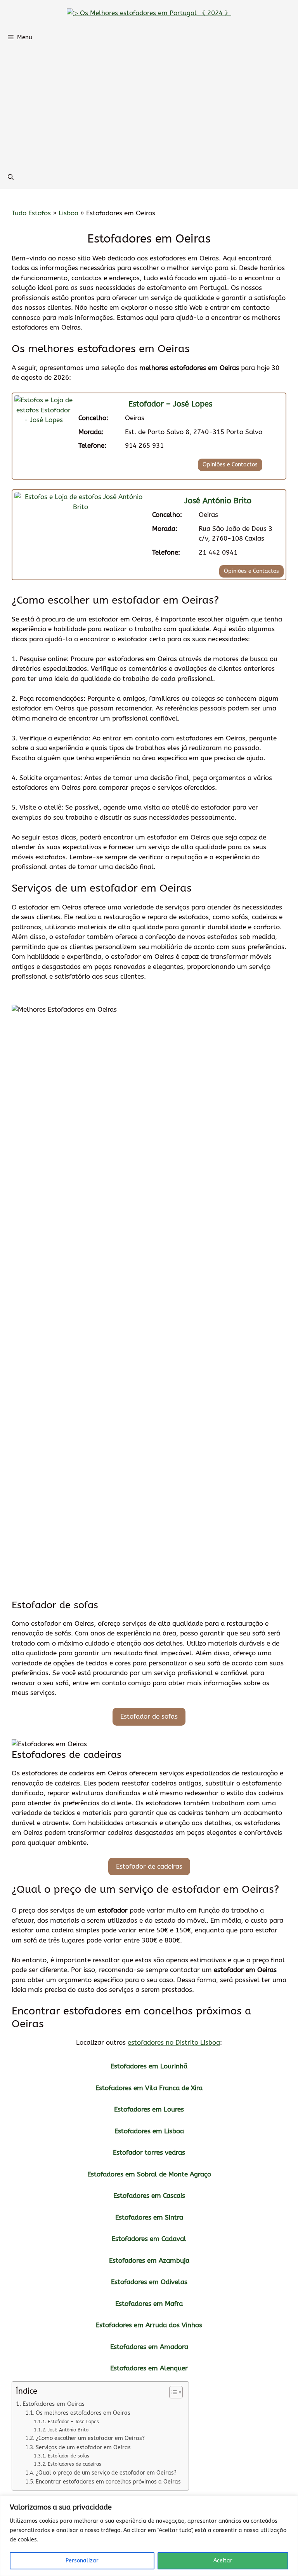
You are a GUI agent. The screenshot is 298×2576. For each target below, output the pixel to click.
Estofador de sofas (149, 1716)
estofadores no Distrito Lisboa (174, 2042)
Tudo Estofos (31, 213)
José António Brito (218, 501)
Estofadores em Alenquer (149, 2368)
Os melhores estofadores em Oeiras (83, 2413)
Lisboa (68, 213)
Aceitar (223, 2561)
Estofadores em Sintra (149, 2217)
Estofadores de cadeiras (74, 2464)
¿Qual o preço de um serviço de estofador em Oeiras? (106, 2473)
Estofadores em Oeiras (54, 2404)
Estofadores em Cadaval (149, 2239)
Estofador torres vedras (149, 2152)
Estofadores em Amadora (149, 2347)
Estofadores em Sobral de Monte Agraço (149, 2174)
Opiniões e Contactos (230, 465)
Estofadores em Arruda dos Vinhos (149, 2325)
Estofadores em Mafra (149, 2304)
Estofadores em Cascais (149, 2196)
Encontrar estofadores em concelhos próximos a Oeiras (108, 2482)
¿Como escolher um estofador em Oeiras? (90, 2438)
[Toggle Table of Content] (172, 2392)
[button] (11, 177)
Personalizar (82, 2561)
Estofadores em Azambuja (149, 2260)
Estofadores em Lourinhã (149, 2066)
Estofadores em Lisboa (149, 2131)
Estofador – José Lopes (170, 404)
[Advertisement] (149, 107)
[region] (149, 2536)
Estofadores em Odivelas (149, 2282)
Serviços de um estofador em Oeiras (83, 2448)
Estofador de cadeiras (149, 1866)
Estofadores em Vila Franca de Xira (149, 2088)
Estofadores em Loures (149, 2109)
